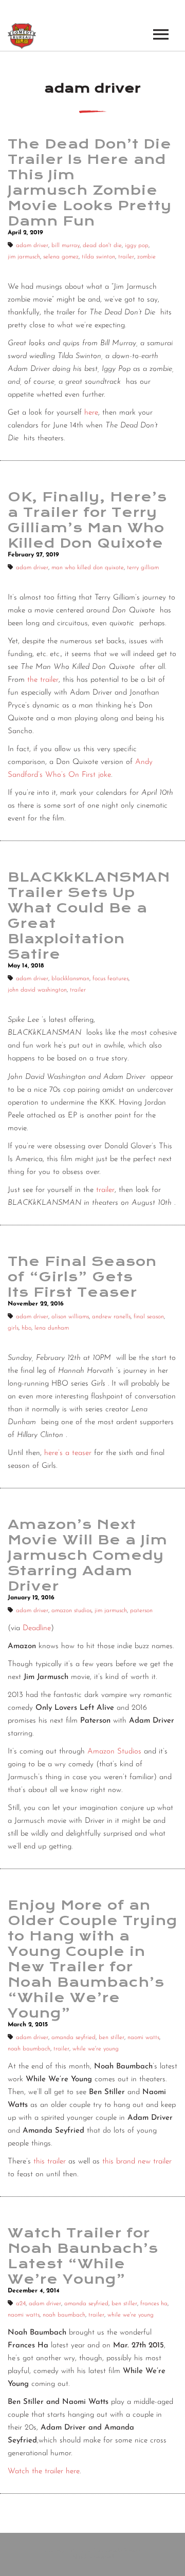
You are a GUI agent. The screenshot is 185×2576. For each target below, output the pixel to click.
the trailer (43, 680)
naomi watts (143, 2038)
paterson (141, 1611)
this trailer (50, 2162)
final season (149, 1317)
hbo (26, 1328)
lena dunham (52, 1328)
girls (13, 1328)
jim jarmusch (24, 257)
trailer (126, 257)
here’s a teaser (68, 1453)
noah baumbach (29, 2049)
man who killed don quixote (88, 568)
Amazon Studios (114, 1752)
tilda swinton (98, 257)
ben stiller (112, 2038)
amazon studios (71, 1611)
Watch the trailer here (44, 2471)
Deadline (37, 1628)
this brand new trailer (137, 2162)
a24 (21, 2304)
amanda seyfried (73, 2038)
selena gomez (61, 257)
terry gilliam (143, 568)
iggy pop (137, 246)
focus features (110, 979)
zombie (146, 257)
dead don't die (102, 246)
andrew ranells (111, 1317)
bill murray (66, 246)
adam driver (32, 246)
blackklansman (70, 979)
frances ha (154, 2304)
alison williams (70, 1317)
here (91, 413)
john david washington (37, 990)
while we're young (96, 2049)
